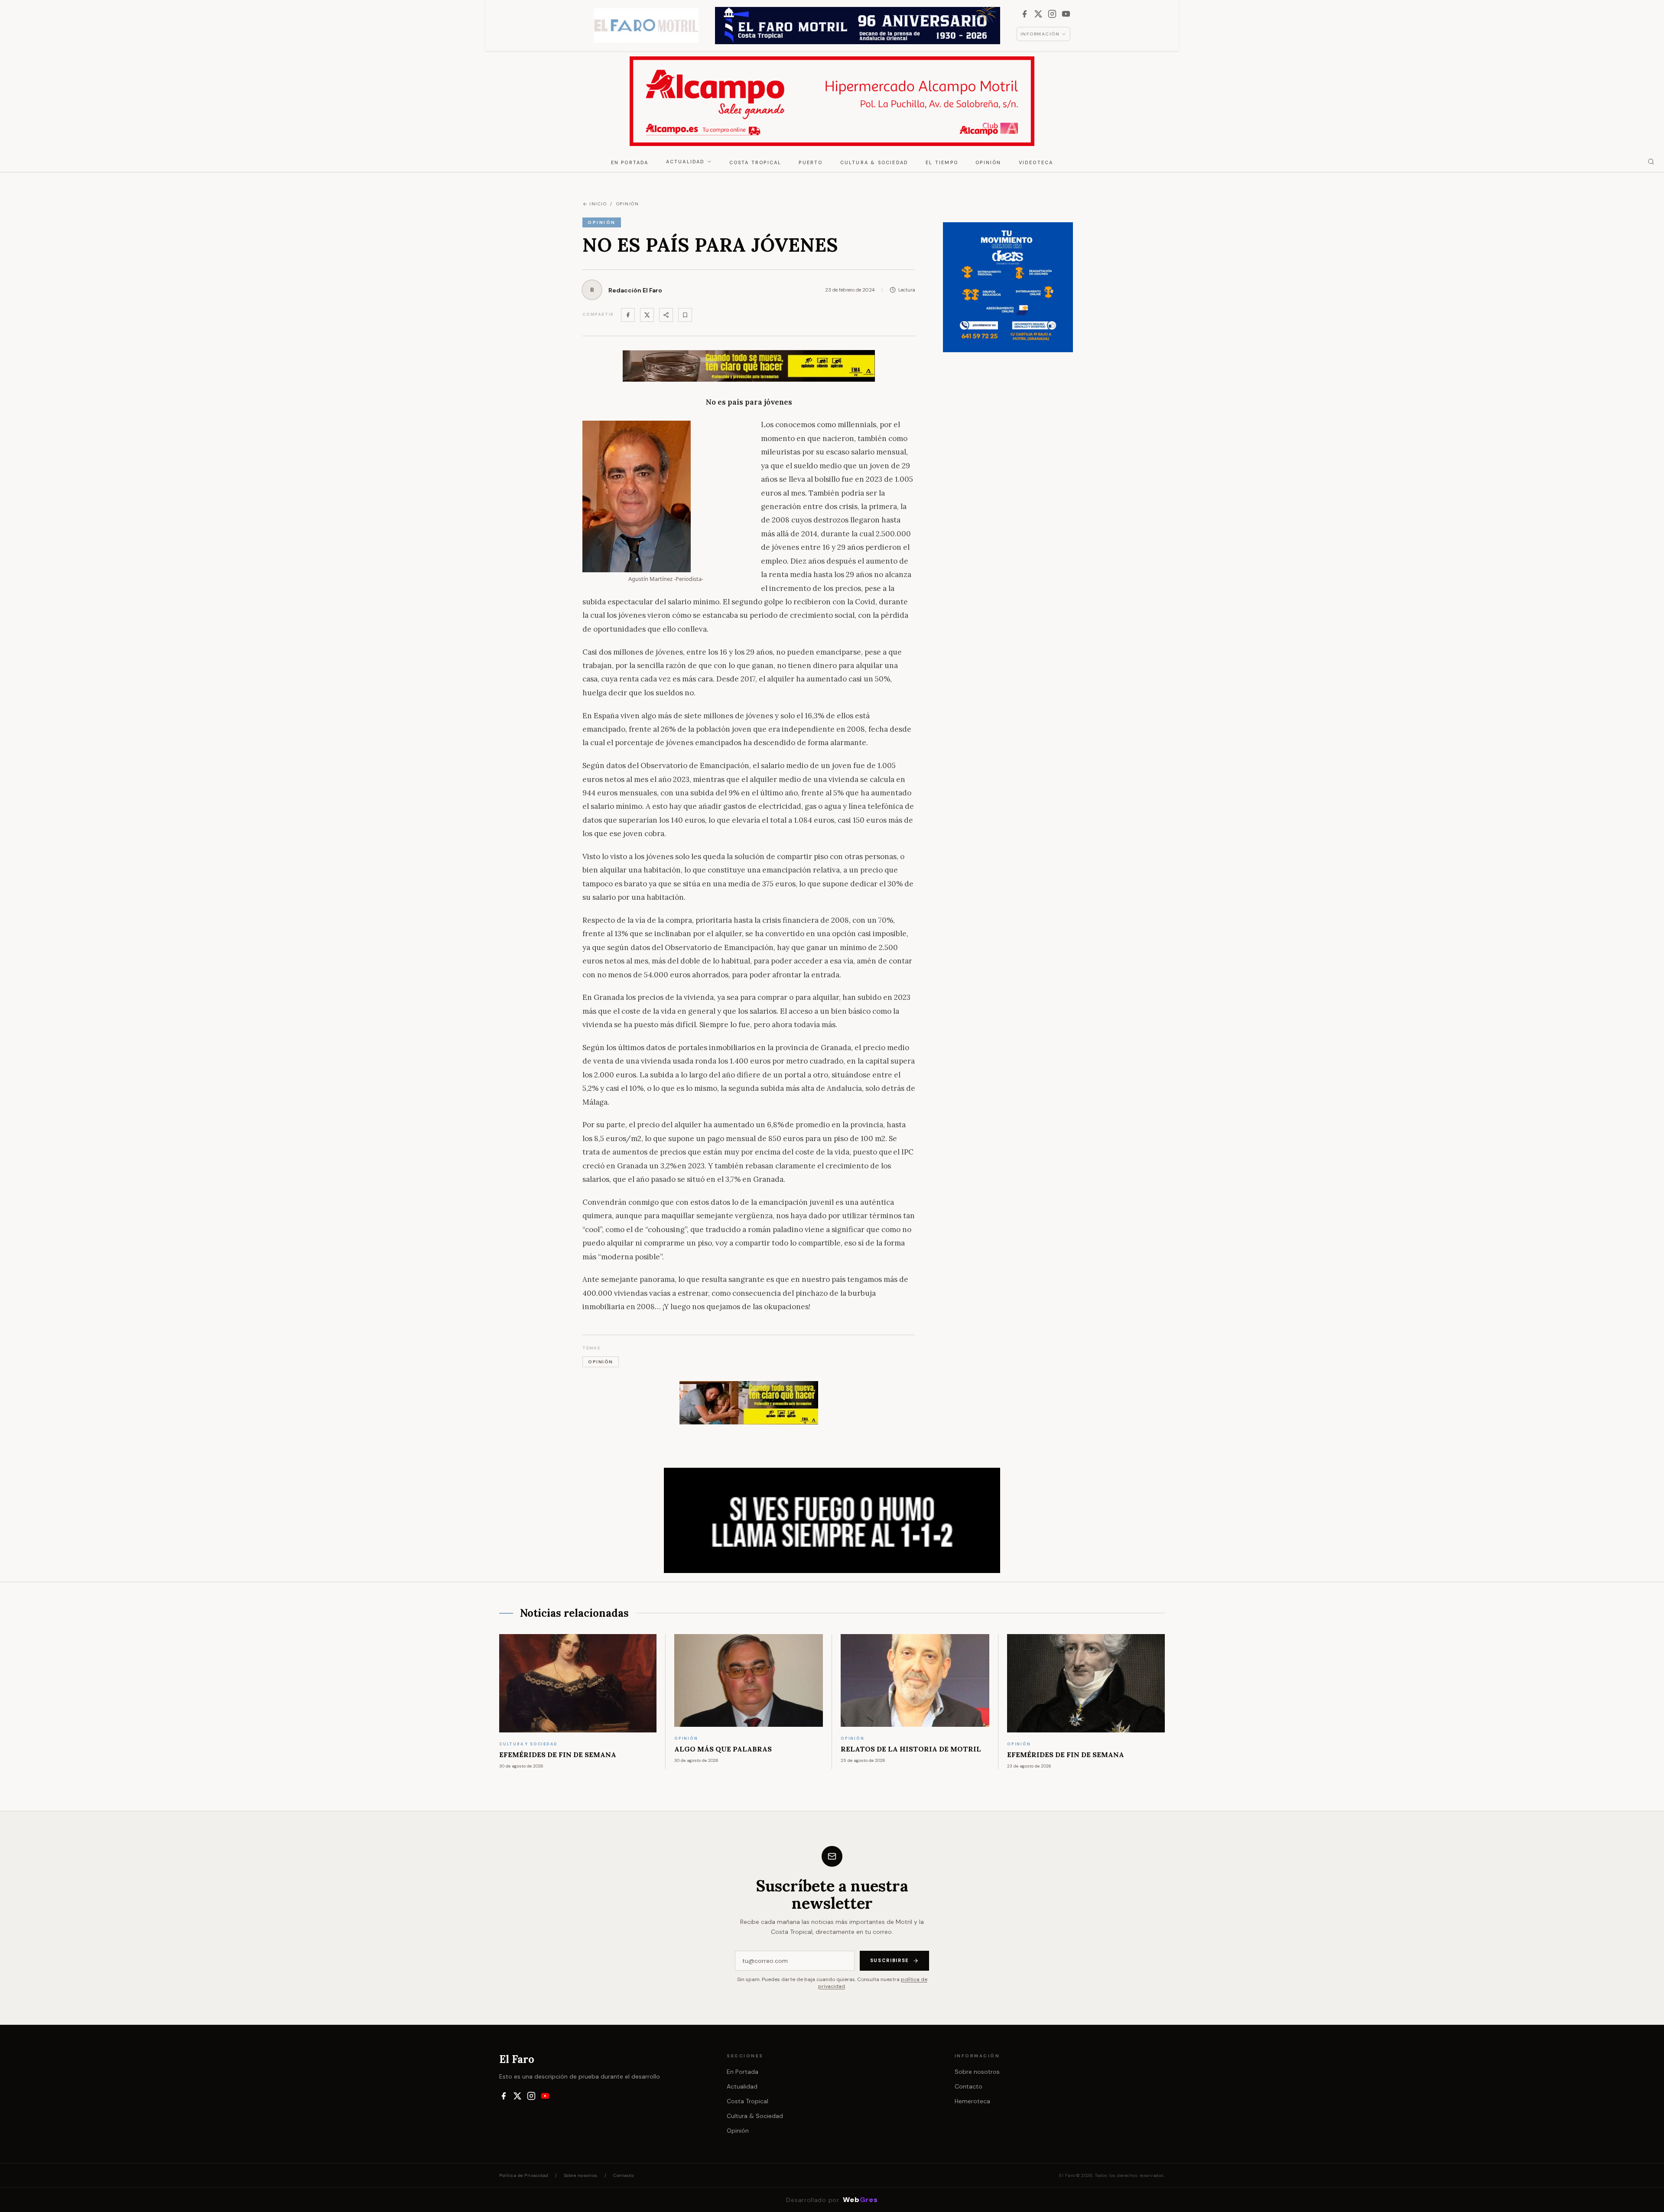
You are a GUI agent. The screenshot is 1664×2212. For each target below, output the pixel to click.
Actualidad (686, 162)
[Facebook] (1024, 14)
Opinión (988, 162)
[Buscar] (1651, 162)
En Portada (630, 162)
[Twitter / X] (647, 315)
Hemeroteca (972, 2101)
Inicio (598, 204)
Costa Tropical (756, 162)
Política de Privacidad (524, 2175)
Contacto (968, 2086)
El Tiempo (942, 162)
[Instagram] (1052, 14)
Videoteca (1036, 162)
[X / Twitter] (1038, 14)
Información (1040, 34)
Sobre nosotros (977, 2072)
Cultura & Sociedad (874, 162)
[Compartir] (666, 315)
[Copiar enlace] (685, 315)
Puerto (811, 162)
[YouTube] (1066, 14)
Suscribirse (890, 1960)
